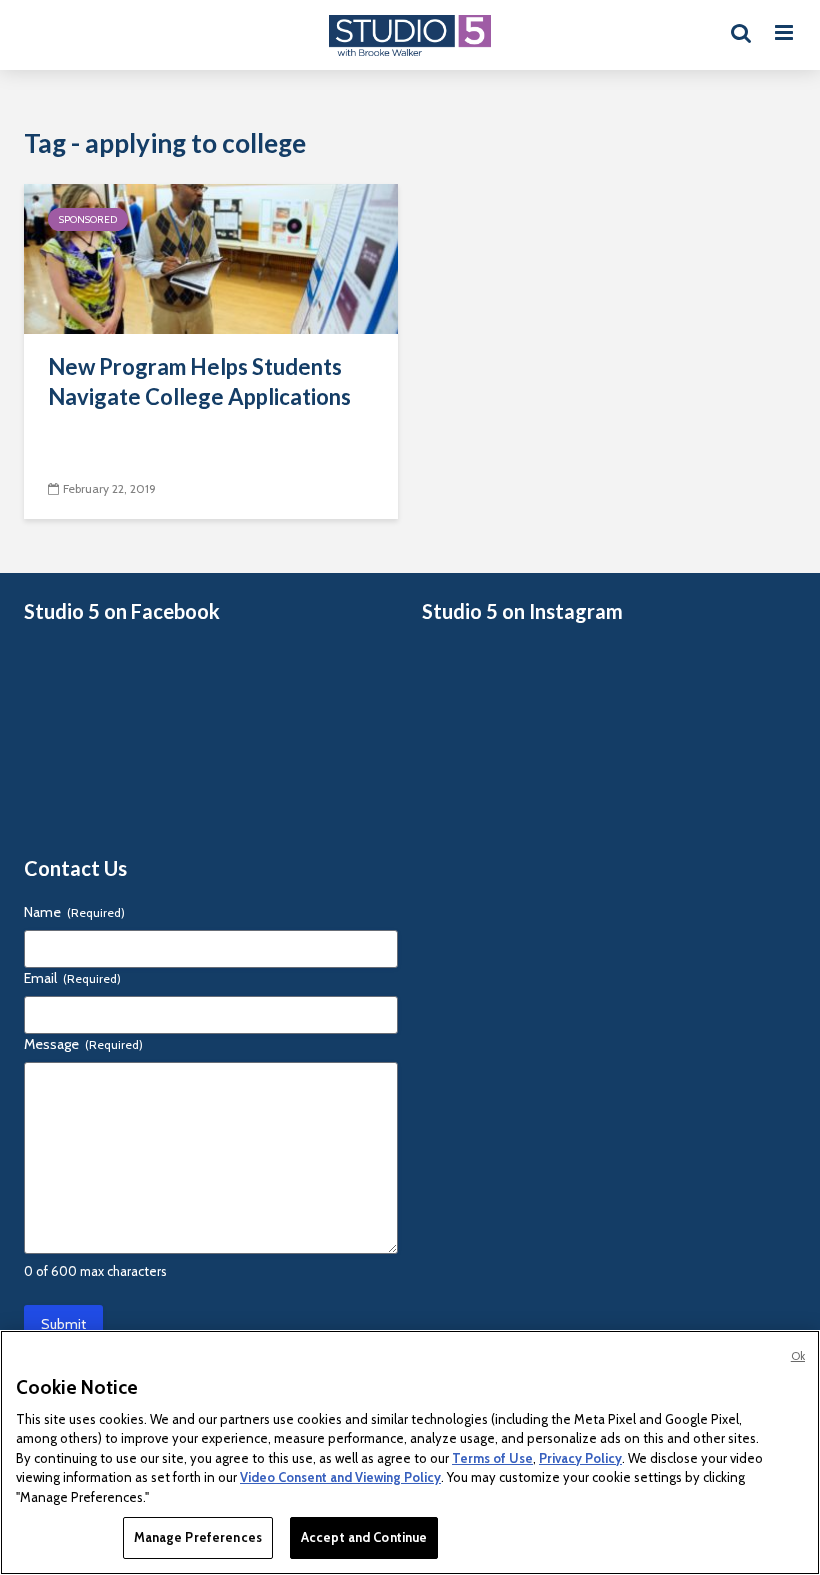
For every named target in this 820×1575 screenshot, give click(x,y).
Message (83, 1044)
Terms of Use (492, 1458)
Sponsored (88, 219)
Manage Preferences (198, 1537)
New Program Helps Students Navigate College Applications (199, 381)
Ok (798, 1356)
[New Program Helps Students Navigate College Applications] (211, 257)
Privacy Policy (580, 1458)
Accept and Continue (364, 1537)
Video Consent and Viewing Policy (340, 1477)
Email (72, 978)
